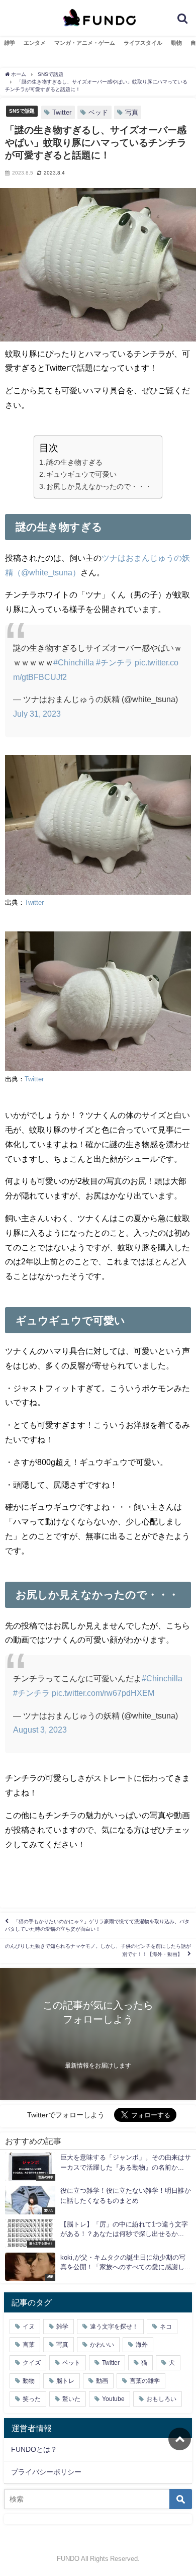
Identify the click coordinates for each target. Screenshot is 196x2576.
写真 (132, 112)
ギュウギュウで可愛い (81, 474)
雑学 (10, 43)
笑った (32, 2399)
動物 (176, 43)
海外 (142, 2345)
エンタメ (35, 43)
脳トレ (65, 2381)
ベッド (98, 112)
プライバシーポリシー (46, 2472)
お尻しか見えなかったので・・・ (99, 486)
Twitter (62, 112)
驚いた (71, 2399)
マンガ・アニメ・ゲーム (85, 43)
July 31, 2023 (37, 714)
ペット (71, 2363)
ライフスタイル (143, 43)
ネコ (166, 2327)
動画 (102, 2381)
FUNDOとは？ (34, 2449)
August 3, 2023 (40, 1730)
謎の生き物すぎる (74, 462)
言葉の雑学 (145, 2381)
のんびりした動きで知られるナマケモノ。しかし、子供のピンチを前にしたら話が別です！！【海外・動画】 (98, 1950)
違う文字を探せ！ (114, 2327)
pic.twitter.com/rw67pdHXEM (103, 1693)
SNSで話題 (22, 111)
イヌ (29, 2327)
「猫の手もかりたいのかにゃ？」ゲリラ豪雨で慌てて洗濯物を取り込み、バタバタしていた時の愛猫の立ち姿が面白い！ (97, 1925)
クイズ (32, 2363)
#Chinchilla (74, 662)
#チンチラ (114, 662)
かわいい (102, 2345)
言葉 (29, 2345)
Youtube (113, 2399)
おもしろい (161, 2399)
